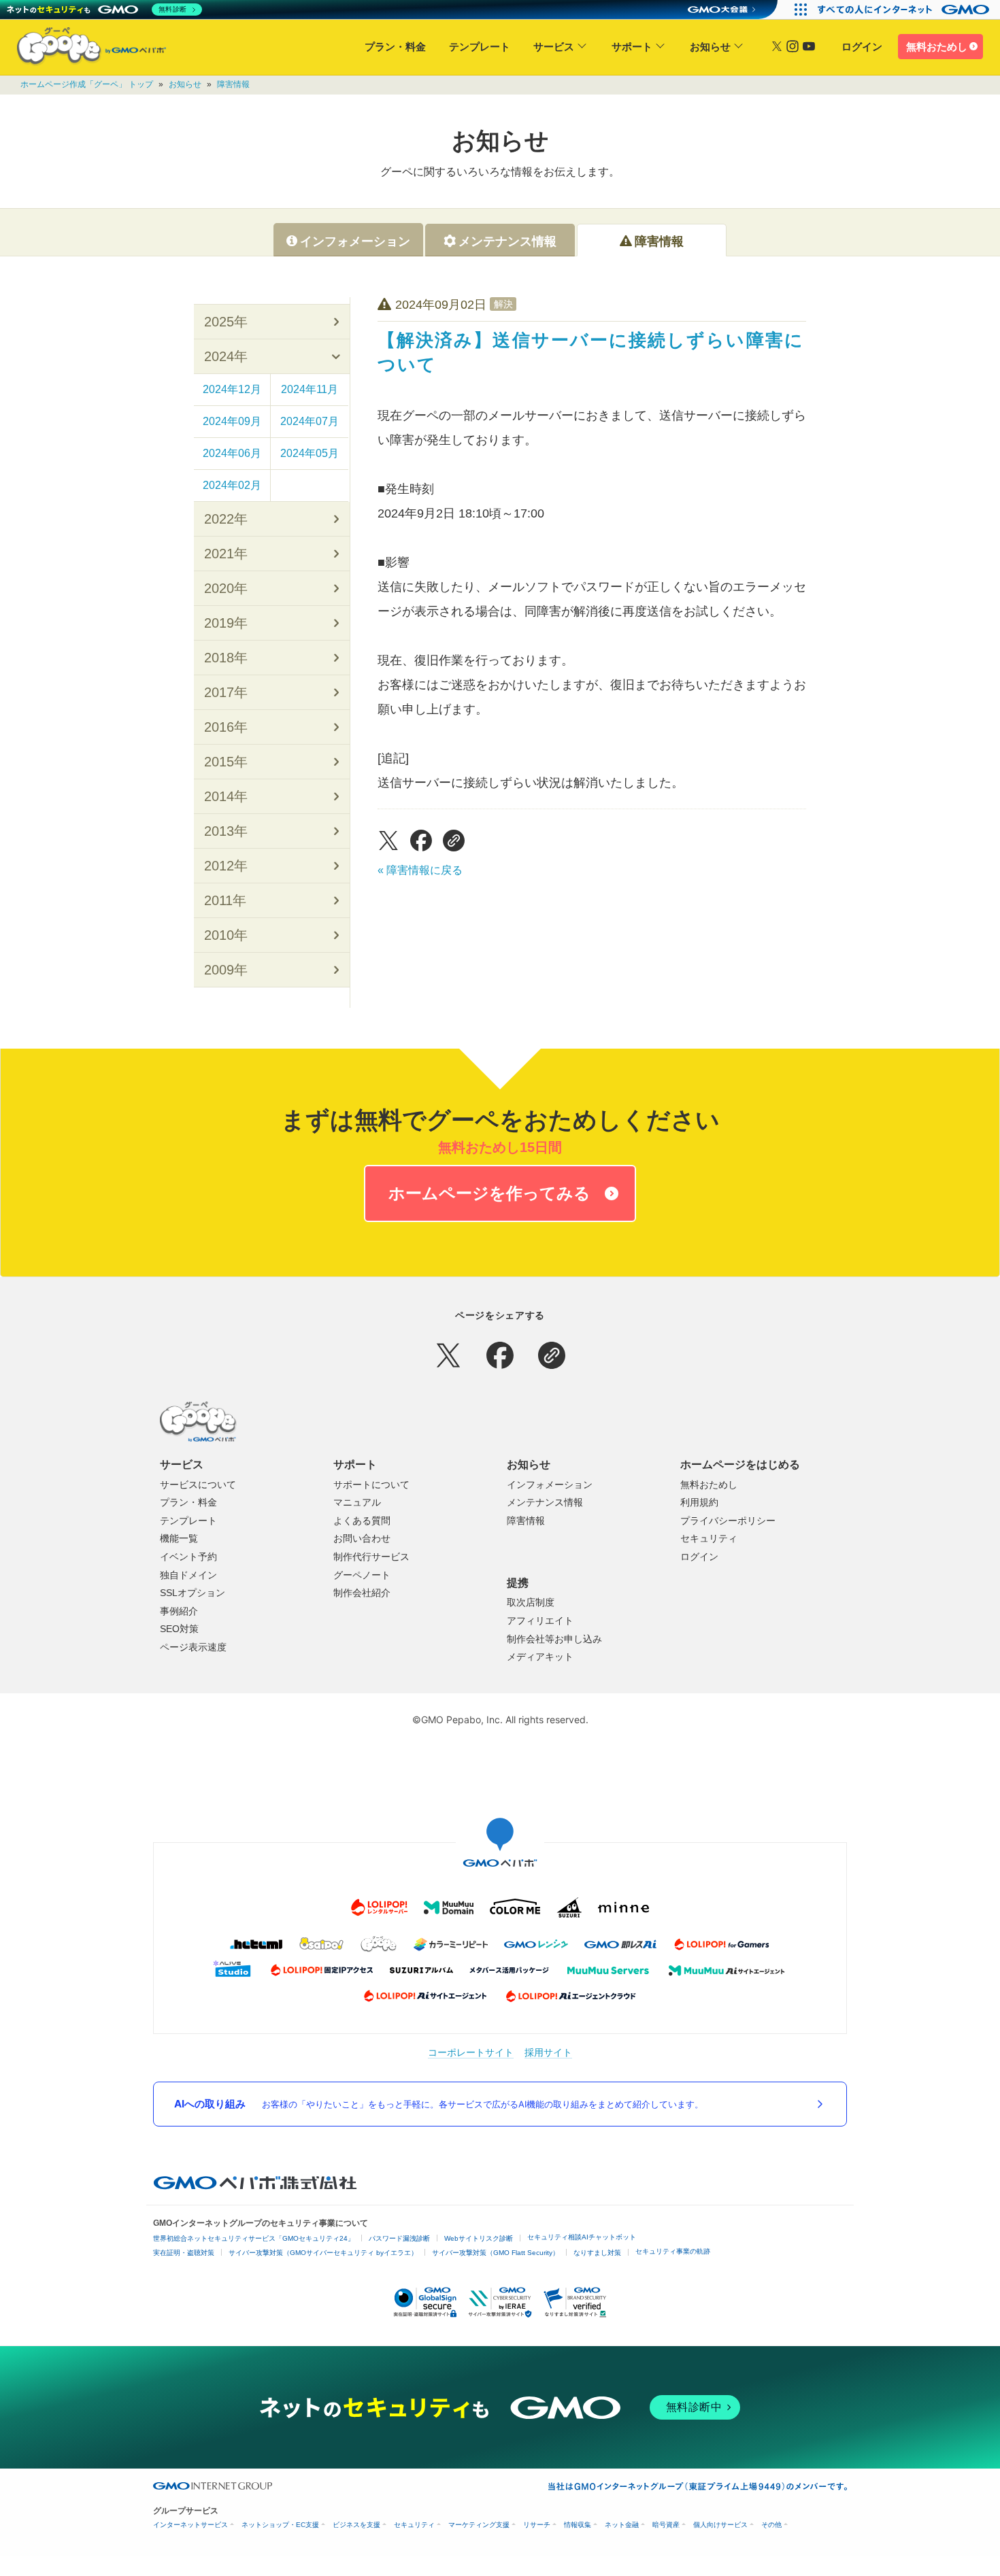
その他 (771, 2525)
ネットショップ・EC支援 (280, 2525)
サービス (554, 47)
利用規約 (699, 1502)
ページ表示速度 (193, 1647)
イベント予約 (188, 1557)
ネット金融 (622, 2525)
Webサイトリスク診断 (479, 2238)
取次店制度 (531, 1602)
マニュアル (357, 1502)
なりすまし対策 (597, 2253)
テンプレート (480, 47)
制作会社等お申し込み (554, 1639)
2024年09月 (232, 421)
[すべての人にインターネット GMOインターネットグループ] (905, 10)
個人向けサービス (720, 2525)
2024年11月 (310, 389)
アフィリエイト (540, 1621)
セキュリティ (709, 1538)
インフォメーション (550, 1485)
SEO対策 (179, 1629)
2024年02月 (232, 485)
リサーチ (537, 2525)
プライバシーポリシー (728, 1521)
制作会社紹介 (362, 1593)
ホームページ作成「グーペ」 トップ (87, 84)
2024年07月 (310, 421)
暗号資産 (666, 2525)
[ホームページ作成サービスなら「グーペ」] (83, 49)
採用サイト (548, 2052)
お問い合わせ (362, 1538)
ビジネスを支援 (356, 2525)
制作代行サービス (371, 1557)
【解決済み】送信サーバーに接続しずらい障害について (591, 352)
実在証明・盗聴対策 (184, 2253)
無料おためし (937, 47)
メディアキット (540, 1657)
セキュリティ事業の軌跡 (673, 2251)
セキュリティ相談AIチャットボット (582, 2237)
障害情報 (233, 84)
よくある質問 (362, 1521)
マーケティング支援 (479, 2525)
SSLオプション (193, 1593)
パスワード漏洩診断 (399, 2238)
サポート (632, 47)
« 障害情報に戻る (420, 870)
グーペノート (362, 1575)
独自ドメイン (188, 1575)
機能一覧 (179, 1538)
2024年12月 (232, 389)
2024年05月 (310, 453)
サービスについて (198, 1485)
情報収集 (578, 2525)
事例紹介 (179, 1611)
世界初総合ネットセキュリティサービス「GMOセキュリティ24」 (254, 2238)
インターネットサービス (190, 2525)
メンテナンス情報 (545, 1502)
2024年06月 (232, 453)
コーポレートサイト (471, 2052)
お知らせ (710, 47)
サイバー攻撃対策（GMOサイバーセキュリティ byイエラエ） (323, 2253)
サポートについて (371, 1485)
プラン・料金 (395, 47)
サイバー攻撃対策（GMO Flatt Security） (496, 2253)
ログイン (862, 47)
